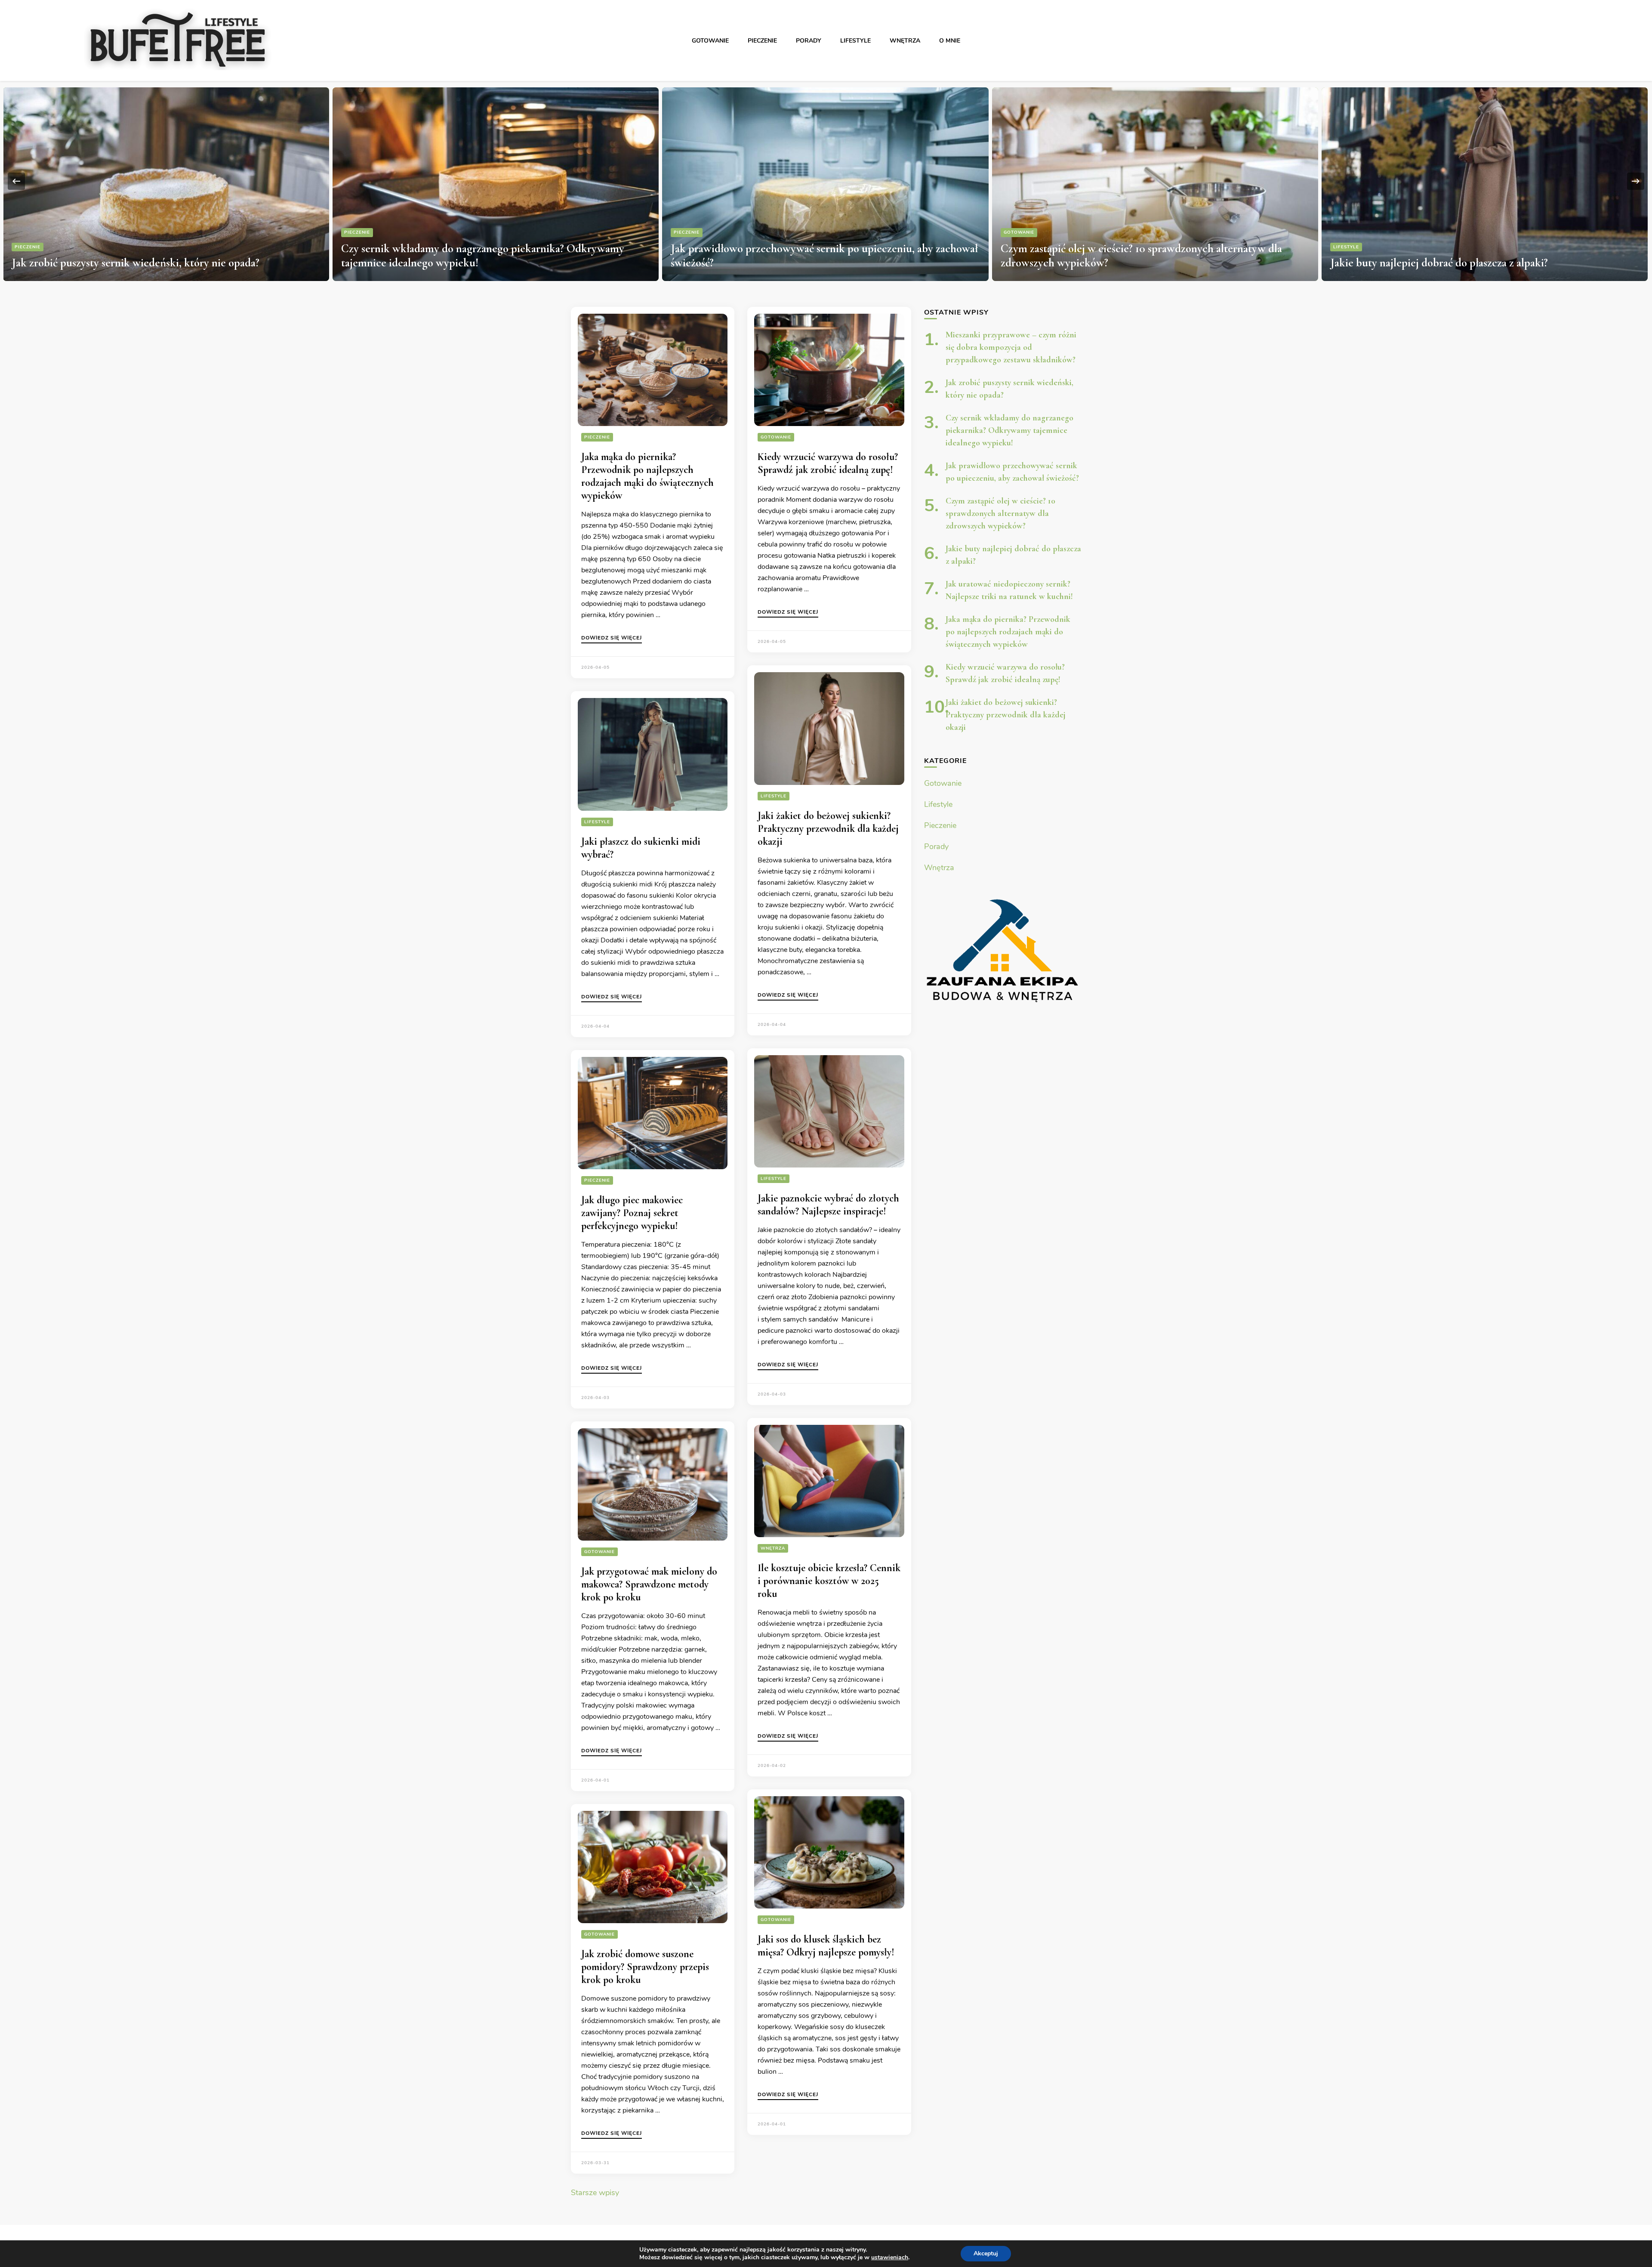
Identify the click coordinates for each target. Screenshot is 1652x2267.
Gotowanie (710, 41)
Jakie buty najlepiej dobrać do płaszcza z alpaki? (1110, 263)
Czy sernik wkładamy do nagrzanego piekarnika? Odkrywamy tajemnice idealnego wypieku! (1009, 430)
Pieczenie (762, 41)
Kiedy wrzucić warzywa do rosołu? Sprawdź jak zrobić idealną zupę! (828, 463)
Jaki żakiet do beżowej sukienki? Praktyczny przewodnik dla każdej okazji (828, 829)
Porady (809, 41)
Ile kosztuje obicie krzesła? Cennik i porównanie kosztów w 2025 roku (829, 1581)
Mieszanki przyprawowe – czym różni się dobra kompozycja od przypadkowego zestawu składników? (1011, 347)
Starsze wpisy (595, 2193)
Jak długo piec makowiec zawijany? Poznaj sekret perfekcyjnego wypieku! (632, 1213)
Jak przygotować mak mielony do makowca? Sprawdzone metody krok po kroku (649, 1584)
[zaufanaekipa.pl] (1003, 949)
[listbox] (826, 181)
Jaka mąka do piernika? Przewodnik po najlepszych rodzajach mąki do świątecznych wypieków (647, 476)
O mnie (950, 41)
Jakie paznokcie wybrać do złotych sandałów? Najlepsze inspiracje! (828, 1205)
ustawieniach (890, 2258)
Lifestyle (855, 41)
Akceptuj (986, 2253)
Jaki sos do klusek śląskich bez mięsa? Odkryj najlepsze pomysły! (826, 1946)
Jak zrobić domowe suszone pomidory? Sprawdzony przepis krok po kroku (645, 1967)
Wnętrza (905, 41)
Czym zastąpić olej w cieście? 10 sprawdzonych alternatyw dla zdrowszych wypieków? (1000, 513)
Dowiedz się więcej (612, 638)
